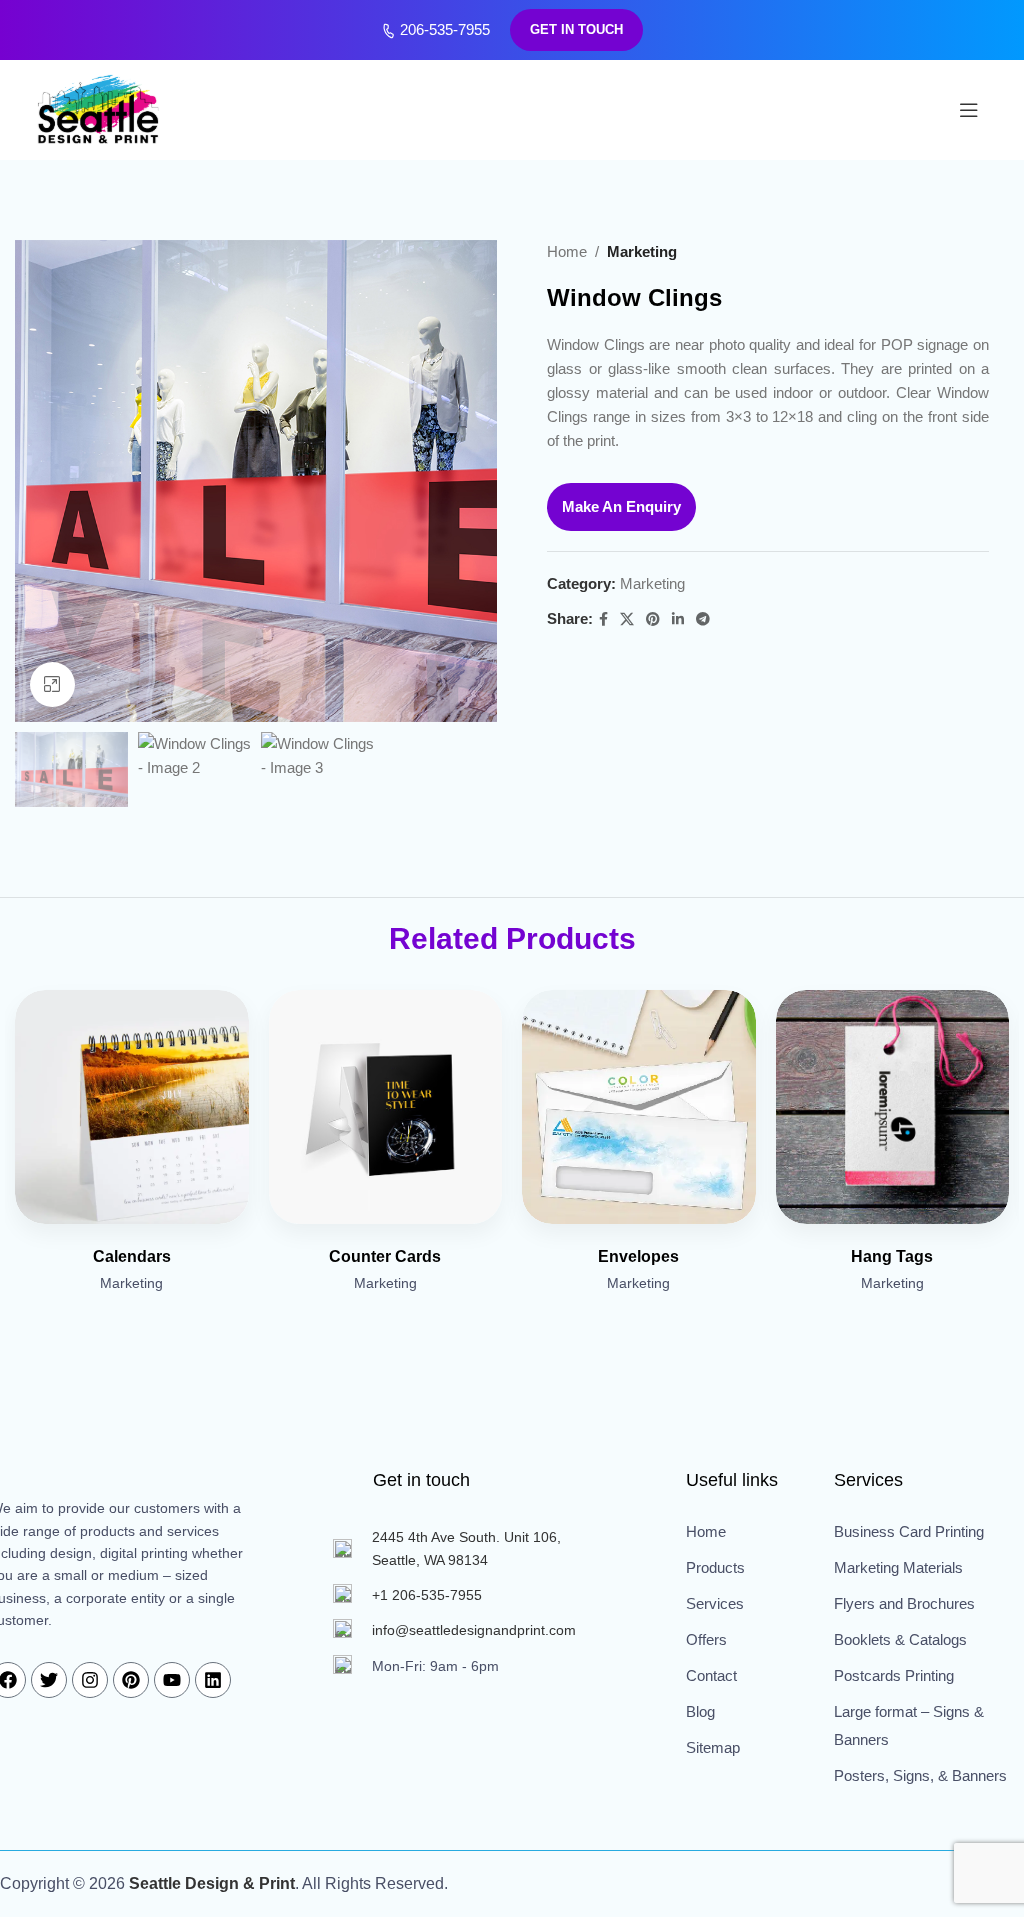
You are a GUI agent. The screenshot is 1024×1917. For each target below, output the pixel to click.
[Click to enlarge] (52, 684)
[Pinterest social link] (653, 619)
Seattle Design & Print (212, 1883)
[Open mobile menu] (969, 110)
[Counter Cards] (386, 1107)
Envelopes (638, 1256)
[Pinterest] (131, 1680)
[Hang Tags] (893, 1107)
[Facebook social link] (603, 619)
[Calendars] (132, 1107)
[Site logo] (100, 108)
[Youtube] (172, 1680)
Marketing (642, 251)
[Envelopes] (639, 1107)
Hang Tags (892, 1256)
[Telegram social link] (703, 619)
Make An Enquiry (621, 506)
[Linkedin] (213, 1680)
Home (567, 251)
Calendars (132, 1256)
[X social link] (627, 619)
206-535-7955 (443, 29)
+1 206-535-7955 (427, 1595)
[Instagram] (90, 1680)
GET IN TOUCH (576, 29)
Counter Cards (385, 1256)
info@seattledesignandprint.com (474, 1630)
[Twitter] (49, 1680)
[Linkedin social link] (678, 619)
